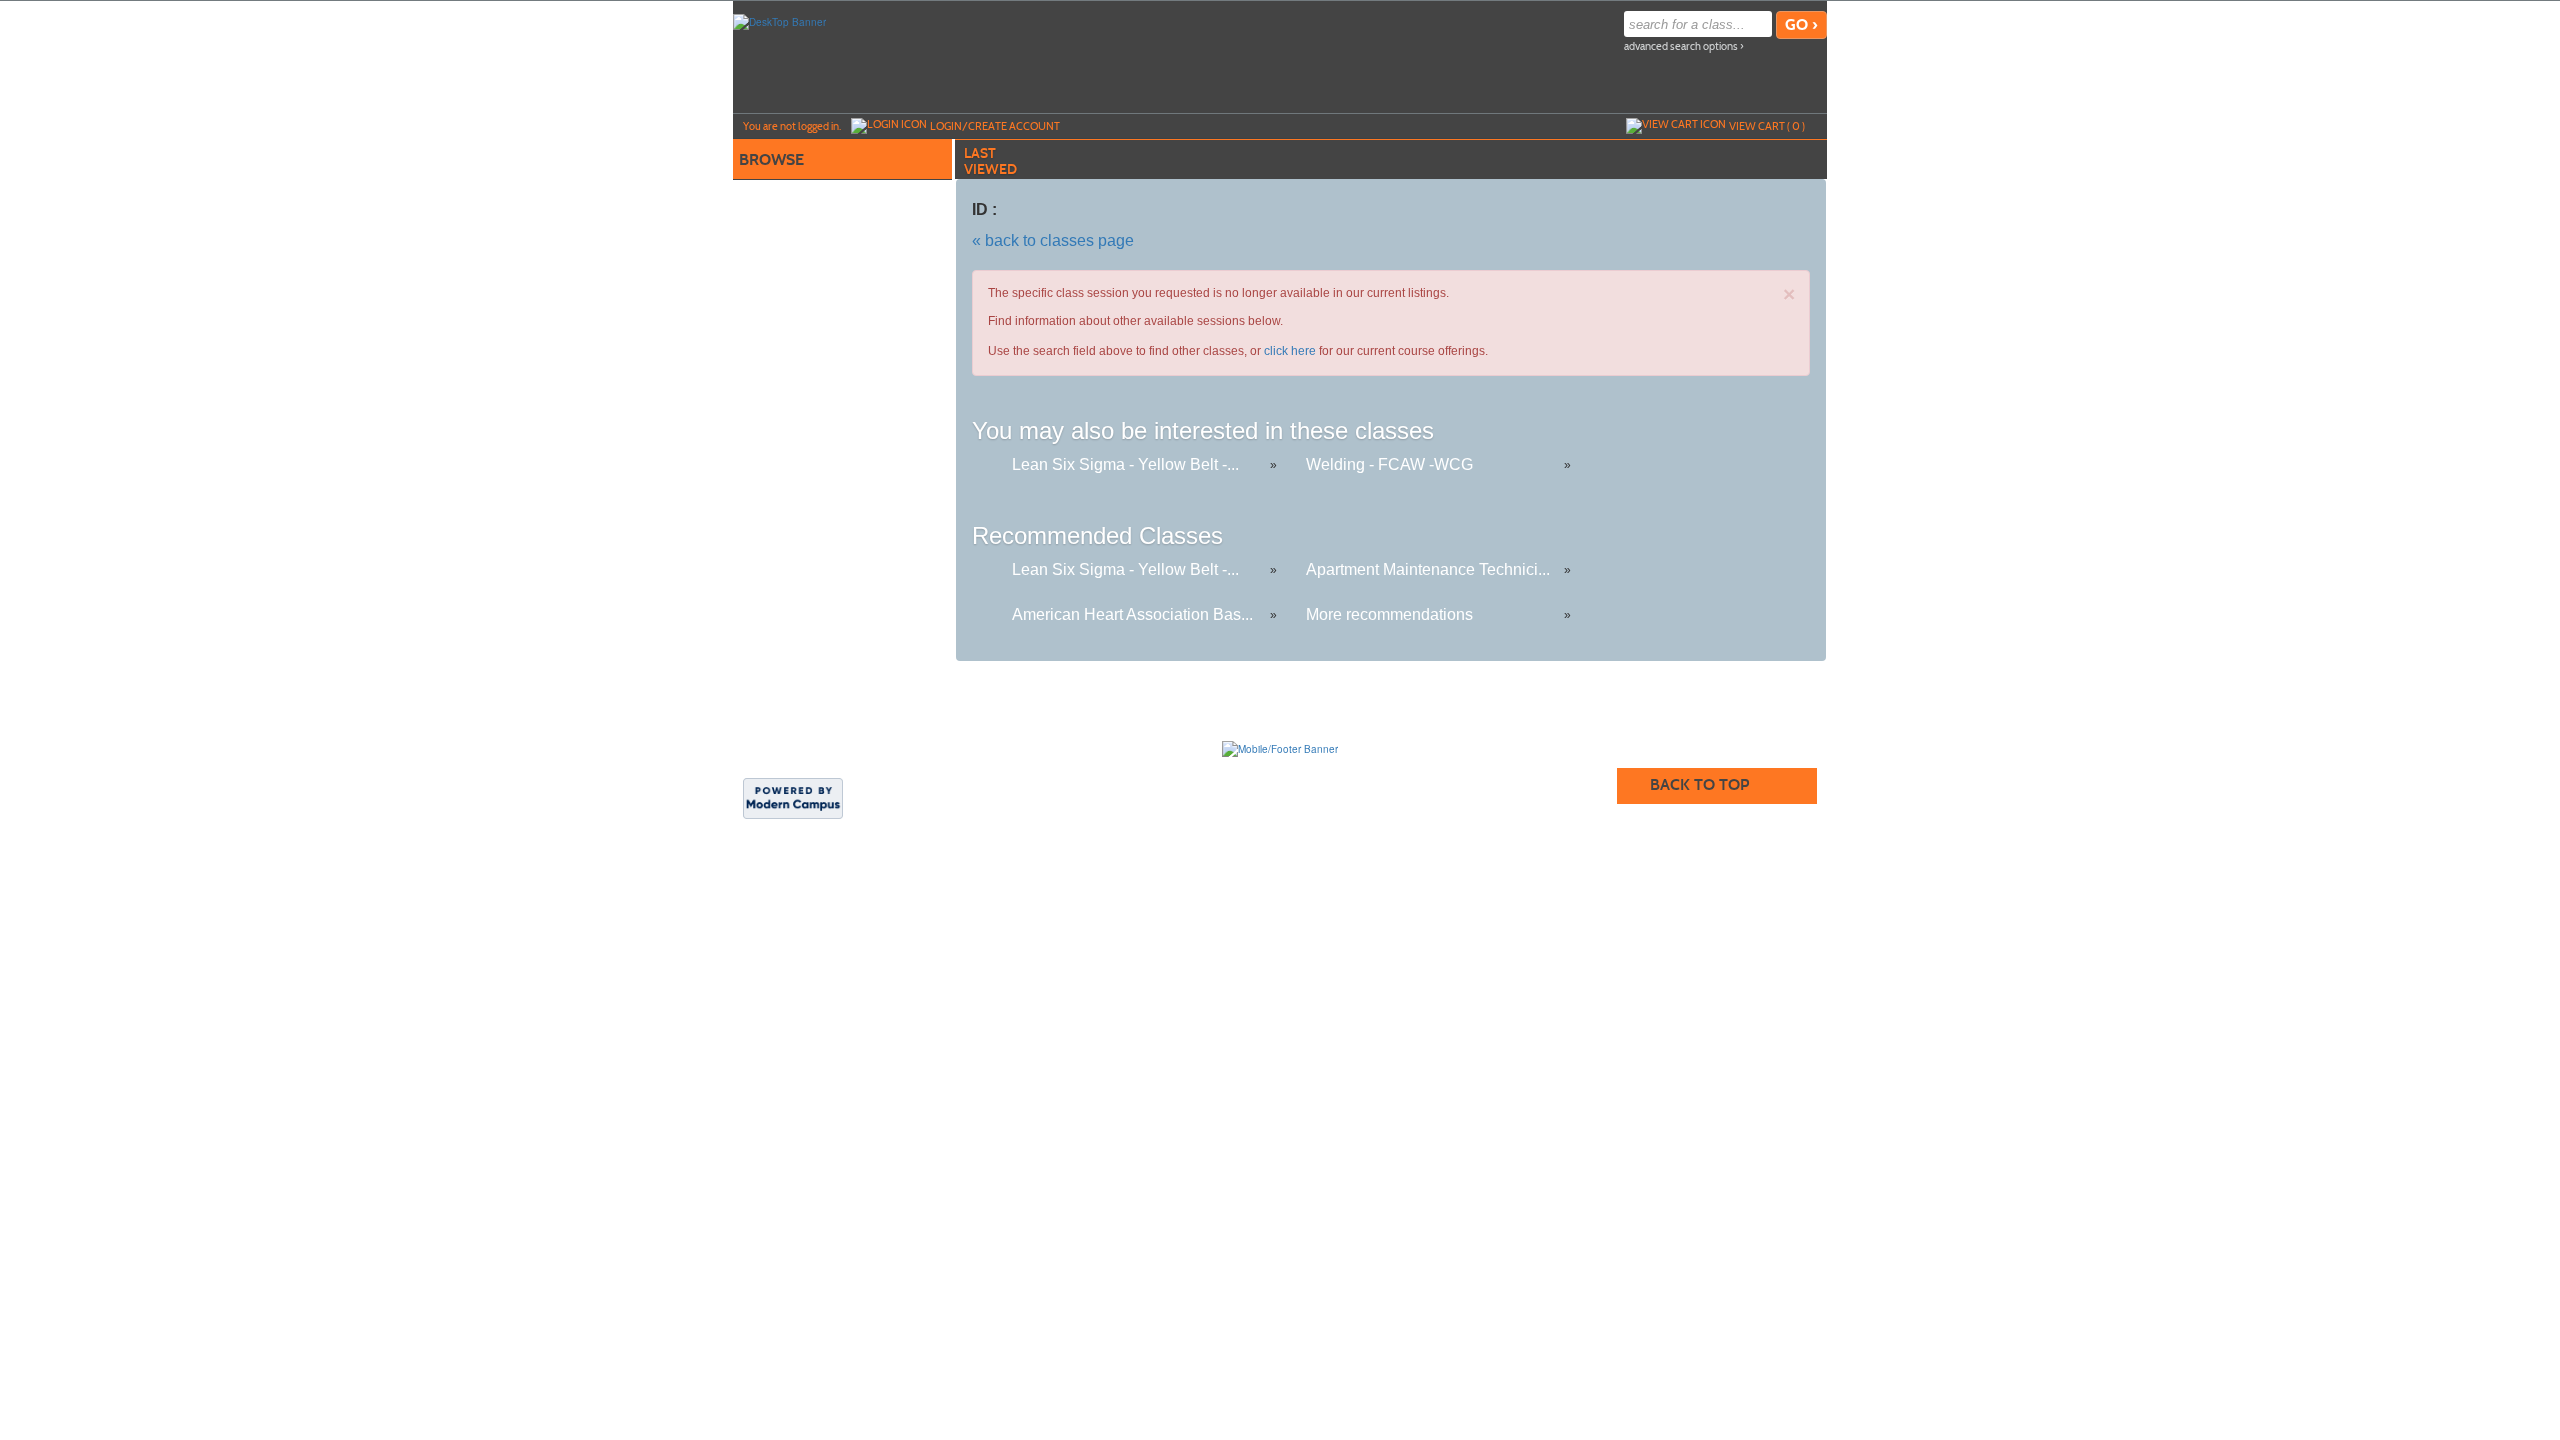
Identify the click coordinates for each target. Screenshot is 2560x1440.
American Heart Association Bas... (1132, 614)
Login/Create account (995, 126)
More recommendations (1389, 614)
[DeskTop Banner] (779, 21)
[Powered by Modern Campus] (793, 797)
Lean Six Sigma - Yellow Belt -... (1125, 464)
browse (771, 159)
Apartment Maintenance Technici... (1428, 569)
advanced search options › (1684, 46)
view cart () (1767, 126)
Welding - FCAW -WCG (1389, 464)
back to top (1699, 784)
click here (1290, 351)
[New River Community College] (1280, 748)
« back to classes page (1053, 240)
